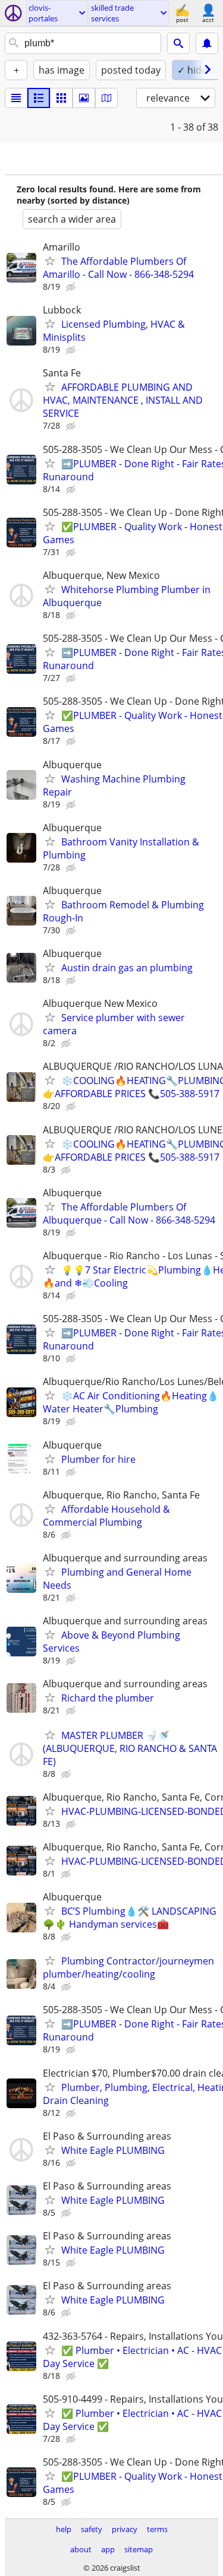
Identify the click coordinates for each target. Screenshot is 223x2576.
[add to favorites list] (50, 261)
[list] (16, 98)
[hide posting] (72, 287)
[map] (106, 98)
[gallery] (84, 98)
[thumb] (39, 98)
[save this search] (207, 43)
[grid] (61, 98)
